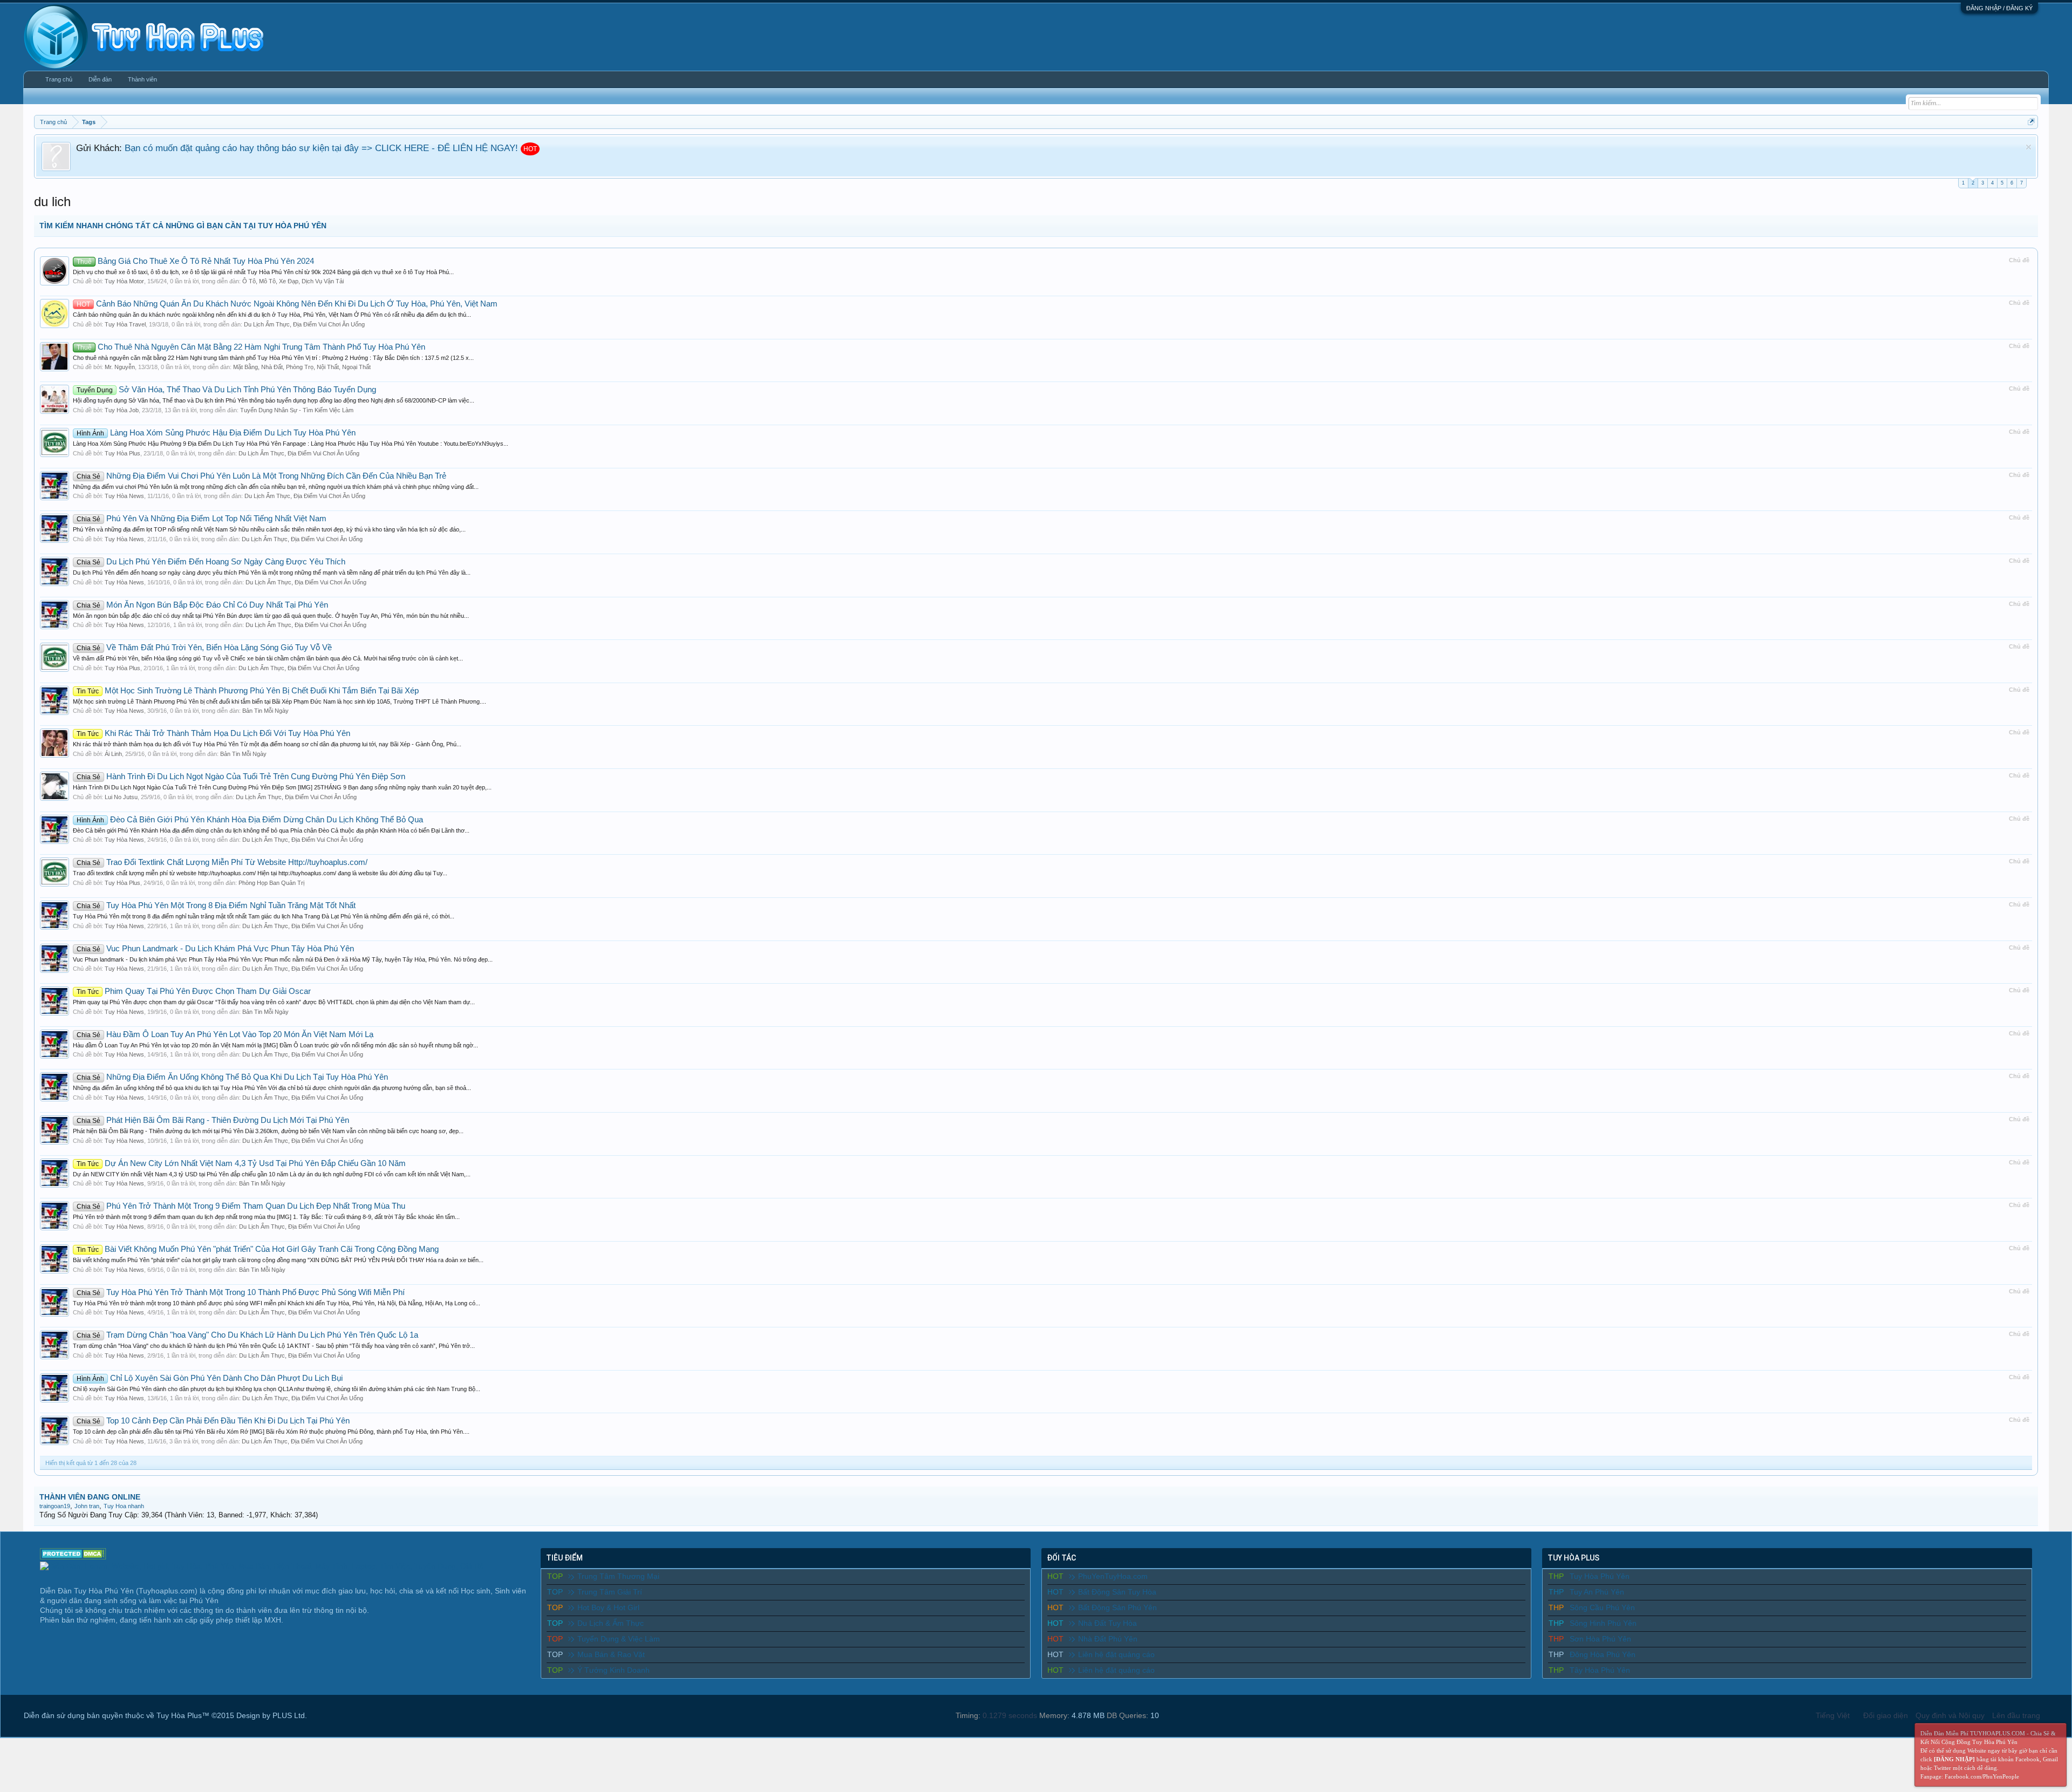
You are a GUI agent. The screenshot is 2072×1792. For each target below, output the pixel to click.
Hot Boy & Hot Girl (608, 1607)
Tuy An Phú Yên (1597, 1592)
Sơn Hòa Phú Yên (1600, 1639)
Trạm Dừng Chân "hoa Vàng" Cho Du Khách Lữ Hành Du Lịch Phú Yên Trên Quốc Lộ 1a (247, 1335)
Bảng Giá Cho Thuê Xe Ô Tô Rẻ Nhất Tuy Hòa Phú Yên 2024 (195, 261)
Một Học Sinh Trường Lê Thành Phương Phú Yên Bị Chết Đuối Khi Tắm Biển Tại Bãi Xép (248, 691)
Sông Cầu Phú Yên (1602, 1607)
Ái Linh (113, 754)
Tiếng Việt (1833, 1715)
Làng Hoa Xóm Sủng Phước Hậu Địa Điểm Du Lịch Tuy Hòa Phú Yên (216, 433)
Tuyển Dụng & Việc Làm (619, 1639)
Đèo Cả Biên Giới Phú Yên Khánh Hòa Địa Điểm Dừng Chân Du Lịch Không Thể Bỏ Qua (250, 820)
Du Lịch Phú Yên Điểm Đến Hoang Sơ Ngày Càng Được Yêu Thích (211, 562)
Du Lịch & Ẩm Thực (611, 1623)
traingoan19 (55, 1506)
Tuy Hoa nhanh (124, 1506)
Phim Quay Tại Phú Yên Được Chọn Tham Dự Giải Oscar (194, 991)
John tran (87, 1506)
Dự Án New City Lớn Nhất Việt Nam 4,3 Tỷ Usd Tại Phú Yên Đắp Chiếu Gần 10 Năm (241, 1163)
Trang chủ (59, 79)
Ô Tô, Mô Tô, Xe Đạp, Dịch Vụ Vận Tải (293, 281)
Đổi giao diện (1886, 1715)
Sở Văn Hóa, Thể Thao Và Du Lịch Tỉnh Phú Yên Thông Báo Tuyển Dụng (226, 390)
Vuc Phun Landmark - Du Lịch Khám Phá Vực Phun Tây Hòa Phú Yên (215, 949)
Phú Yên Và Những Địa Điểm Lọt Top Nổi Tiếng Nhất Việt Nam (202, 519)
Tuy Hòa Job (122, 410)
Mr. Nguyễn (120, 367)
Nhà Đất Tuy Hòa (1107, 1623)
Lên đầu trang (2016, 1715)
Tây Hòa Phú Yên (1600, 1670)
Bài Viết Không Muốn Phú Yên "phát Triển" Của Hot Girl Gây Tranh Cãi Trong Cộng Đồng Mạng (258, 1249)
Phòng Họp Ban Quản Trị (271, 883)
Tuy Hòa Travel (125, 324)
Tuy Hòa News (124, 496)
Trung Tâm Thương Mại (618, 1576)
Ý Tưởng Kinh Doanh (614, 1670)
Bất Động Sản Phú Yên (1117, 1607)
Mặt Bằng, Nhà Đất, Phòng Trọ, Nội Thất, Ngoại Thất (302, 367)
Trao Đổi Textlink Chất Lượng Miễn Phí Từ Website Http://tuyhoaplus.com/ (222, 862)
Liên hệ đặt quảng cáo (1116, 1654)
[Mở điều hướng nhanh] (2031, 122)
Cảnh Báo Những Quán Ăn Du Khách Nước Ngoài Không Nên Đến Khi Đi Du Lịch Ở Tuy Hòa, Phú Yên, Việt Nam (287, 304)
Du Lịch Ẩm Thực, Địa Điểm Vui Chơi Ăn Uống (304, 324)
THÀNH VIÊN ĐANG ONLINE (90, 1497)
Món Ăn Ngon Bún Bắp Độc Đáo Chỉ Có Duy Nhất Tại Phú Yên (202, 605)
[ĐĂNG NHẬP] (1954, 1759)
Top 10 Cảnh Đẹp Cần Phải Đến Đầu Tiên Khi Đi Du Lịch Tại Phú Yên (213, 1421)
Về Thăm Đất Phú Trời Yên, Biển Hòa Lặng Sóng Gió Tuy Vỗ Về (204, 648)
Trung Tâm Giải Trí (610, 1592)
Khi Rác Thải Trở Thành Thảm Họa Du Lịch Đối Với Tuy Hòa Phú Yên (213, 733)
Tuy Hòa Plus (122, 453)
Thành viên (142, 79)
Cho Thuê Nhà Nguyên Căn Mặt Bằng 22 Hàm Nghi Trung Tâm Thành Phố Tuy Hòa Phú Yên (251, 347)
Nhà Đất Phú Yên (1108, 1639)
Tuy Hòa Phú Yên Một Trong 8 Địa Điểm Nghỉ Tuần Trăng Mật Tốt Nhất (216, 905)
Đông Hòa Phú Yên (1603, 1654)
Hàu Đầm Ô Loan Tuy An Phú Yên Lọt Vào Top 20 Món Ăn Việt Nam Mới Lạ (225, 1034)
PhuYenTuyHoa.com (1113, 1576)
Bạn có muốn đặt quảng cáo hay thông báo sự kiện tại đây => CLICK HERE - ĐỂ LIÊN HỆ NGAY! (321, 148)
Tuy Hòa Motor (124, 281)
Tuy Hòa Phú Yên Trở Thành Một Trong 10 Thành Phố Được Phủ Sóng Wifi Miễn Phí (241, 1292)
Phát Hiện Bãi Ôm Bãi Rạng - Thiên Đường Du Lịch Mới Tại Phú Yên (213, 1120)
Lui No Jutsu (121, 797)
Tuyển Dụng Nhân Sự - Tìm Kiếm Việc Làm (297, 410)
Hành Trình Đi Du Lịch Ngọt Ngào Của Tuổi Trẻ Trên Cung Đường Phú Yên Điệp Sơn (241, 776)
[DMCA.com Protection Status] (73, 1557)
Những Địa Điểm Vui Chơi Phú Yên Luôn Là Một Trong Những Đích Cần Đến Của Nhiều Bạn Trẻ (261, 476)
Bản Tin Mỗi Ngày (265, 711)
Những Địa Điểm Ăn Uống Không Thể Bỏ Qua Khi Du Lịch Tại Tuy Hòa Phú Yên (232, 1077)
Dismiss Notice (2029, 147)
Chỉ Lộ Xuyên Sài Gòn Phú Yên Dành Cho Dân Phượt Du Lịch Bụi (210, 1378)
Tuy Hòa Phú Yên (1600, 1576)
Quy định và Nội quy (1950, 1715)
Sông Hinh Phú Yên (1603, 1623)
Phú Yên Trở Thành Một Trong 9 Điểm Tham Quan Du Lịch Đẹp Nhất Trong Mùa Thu (241, 1206)
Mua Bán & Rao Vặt (611, 1654)
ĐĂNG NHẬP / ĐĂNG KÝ (1999, 8)
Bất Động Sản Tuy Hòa (1117, 1592)
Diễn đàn (100, 79)
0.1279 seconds (1010, 1715)
